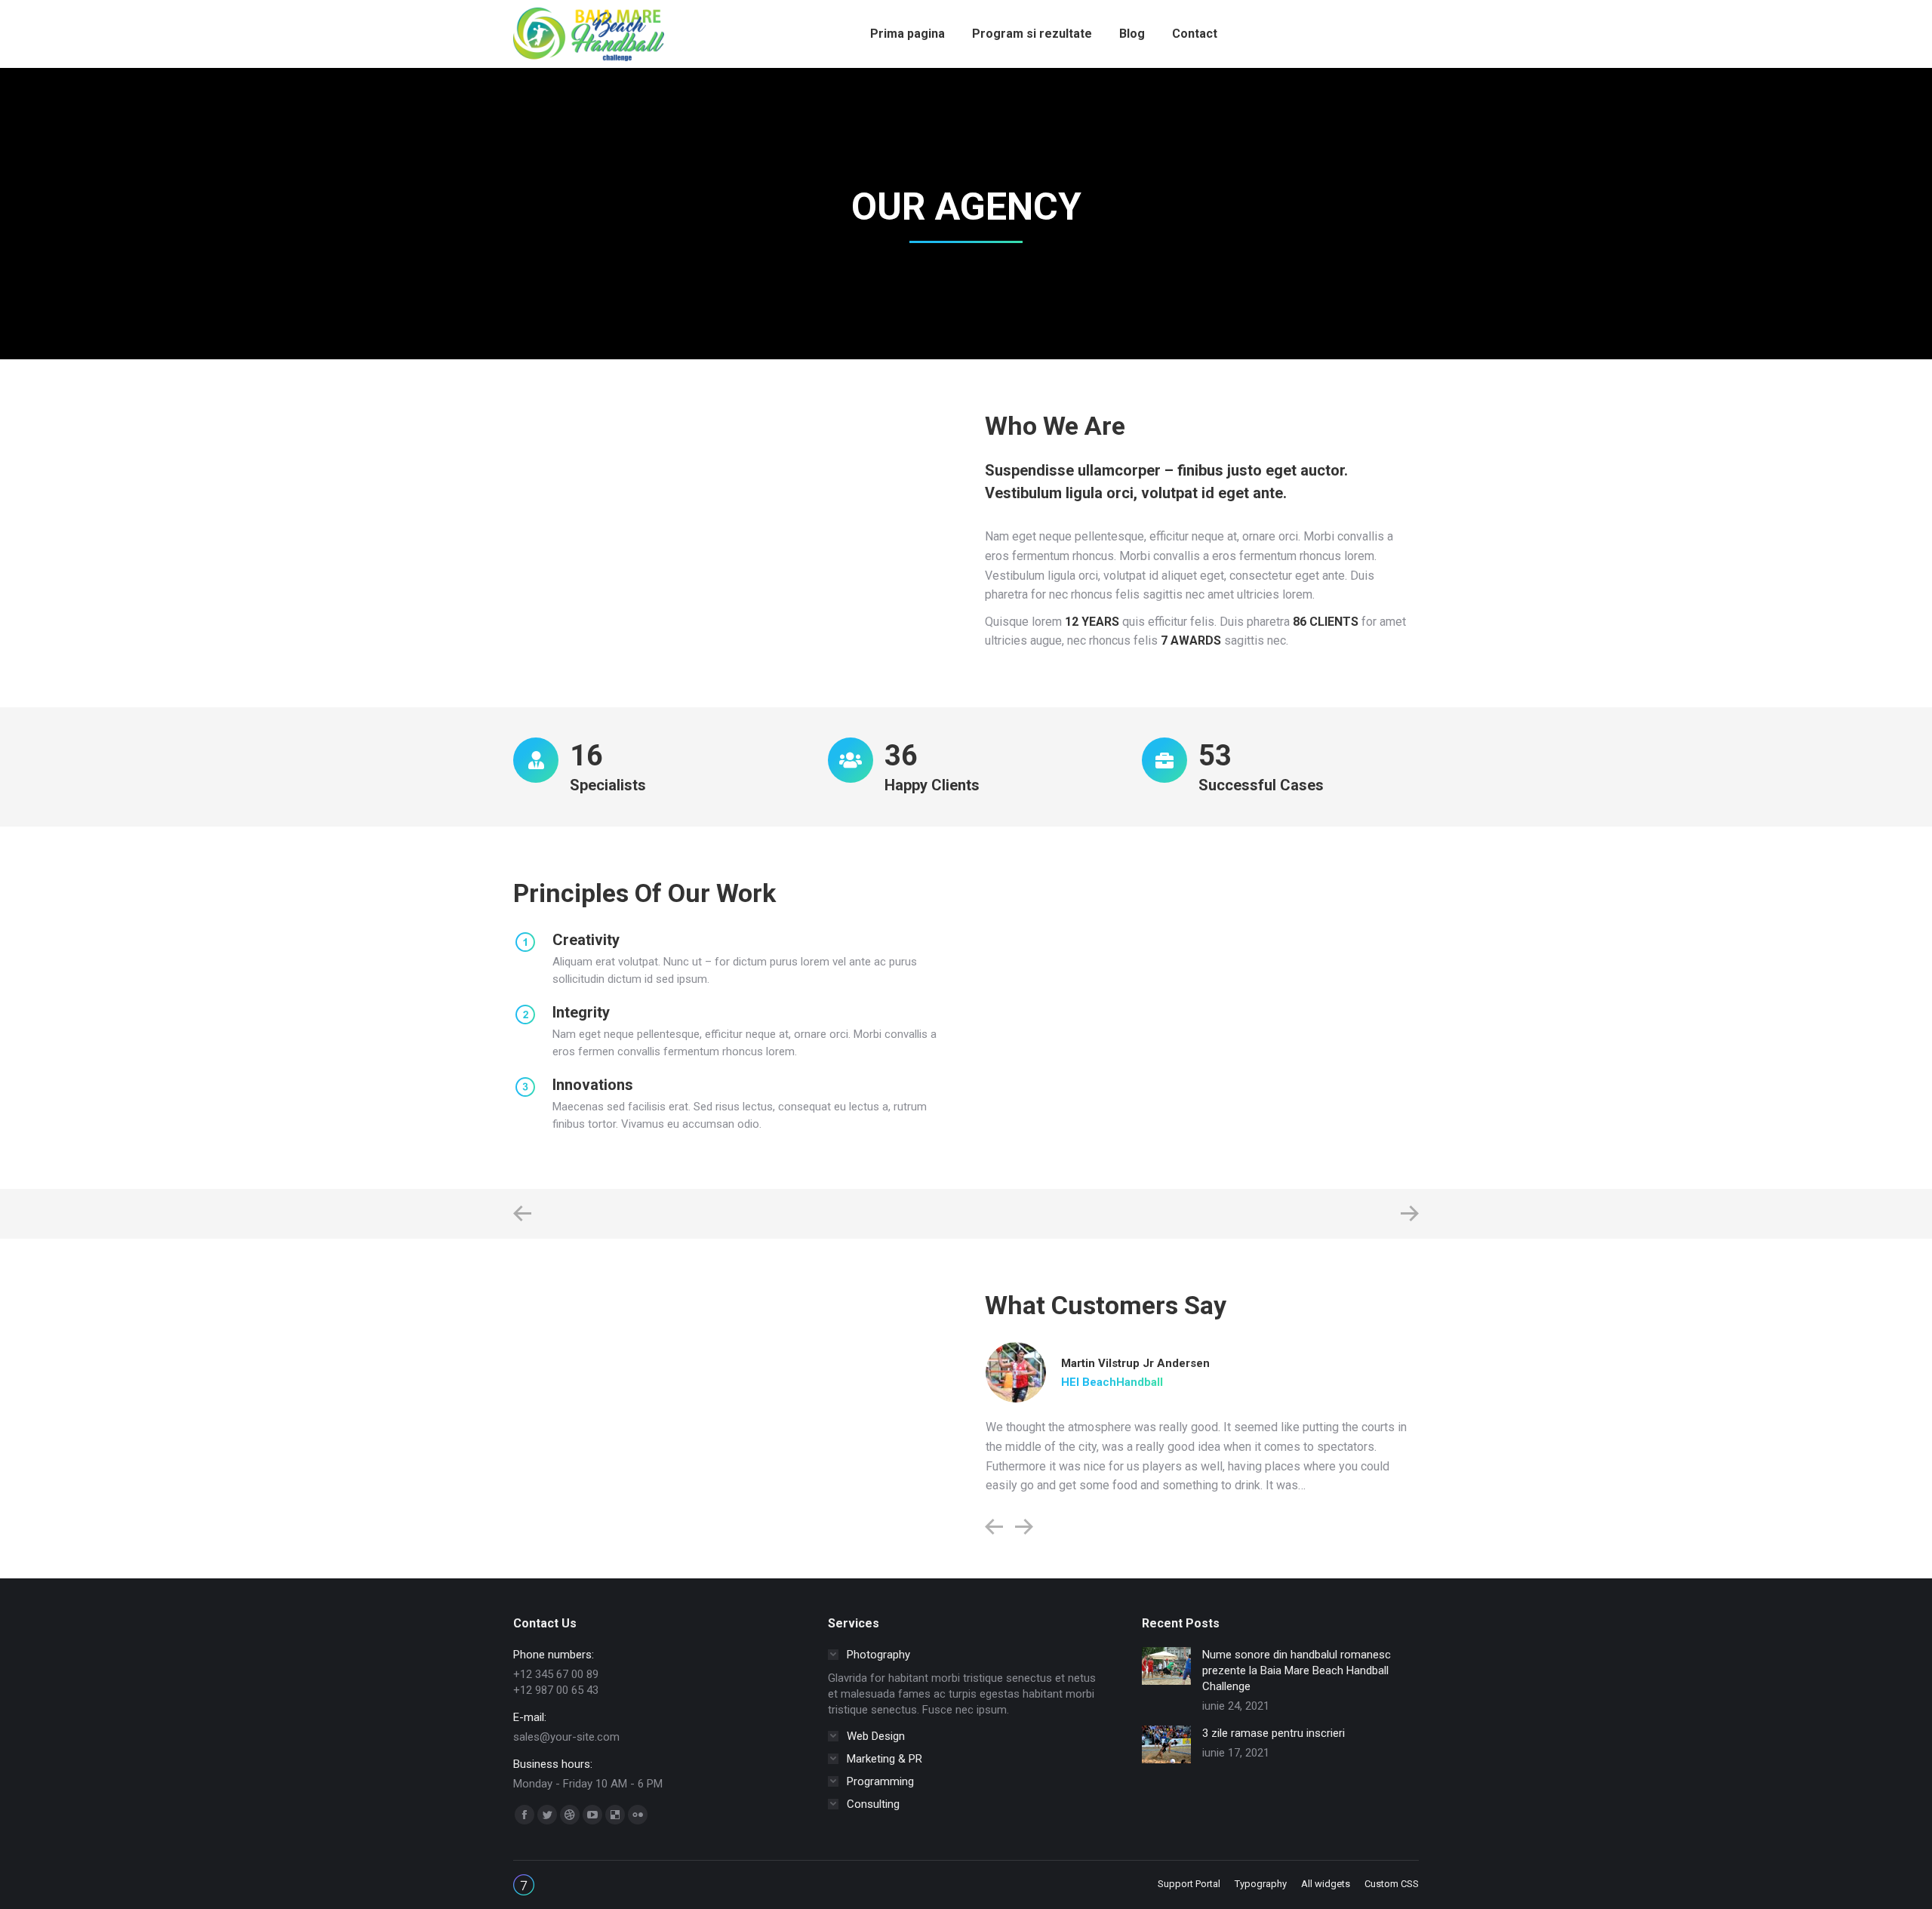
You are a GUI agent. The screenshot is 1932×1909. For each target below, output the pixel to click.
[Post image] (1166, 1666)
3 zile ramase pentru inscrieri (1274, 1733)
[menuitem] (908, 34)
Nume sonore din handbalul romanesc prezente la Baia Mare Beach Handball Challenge (1297, 1670)
